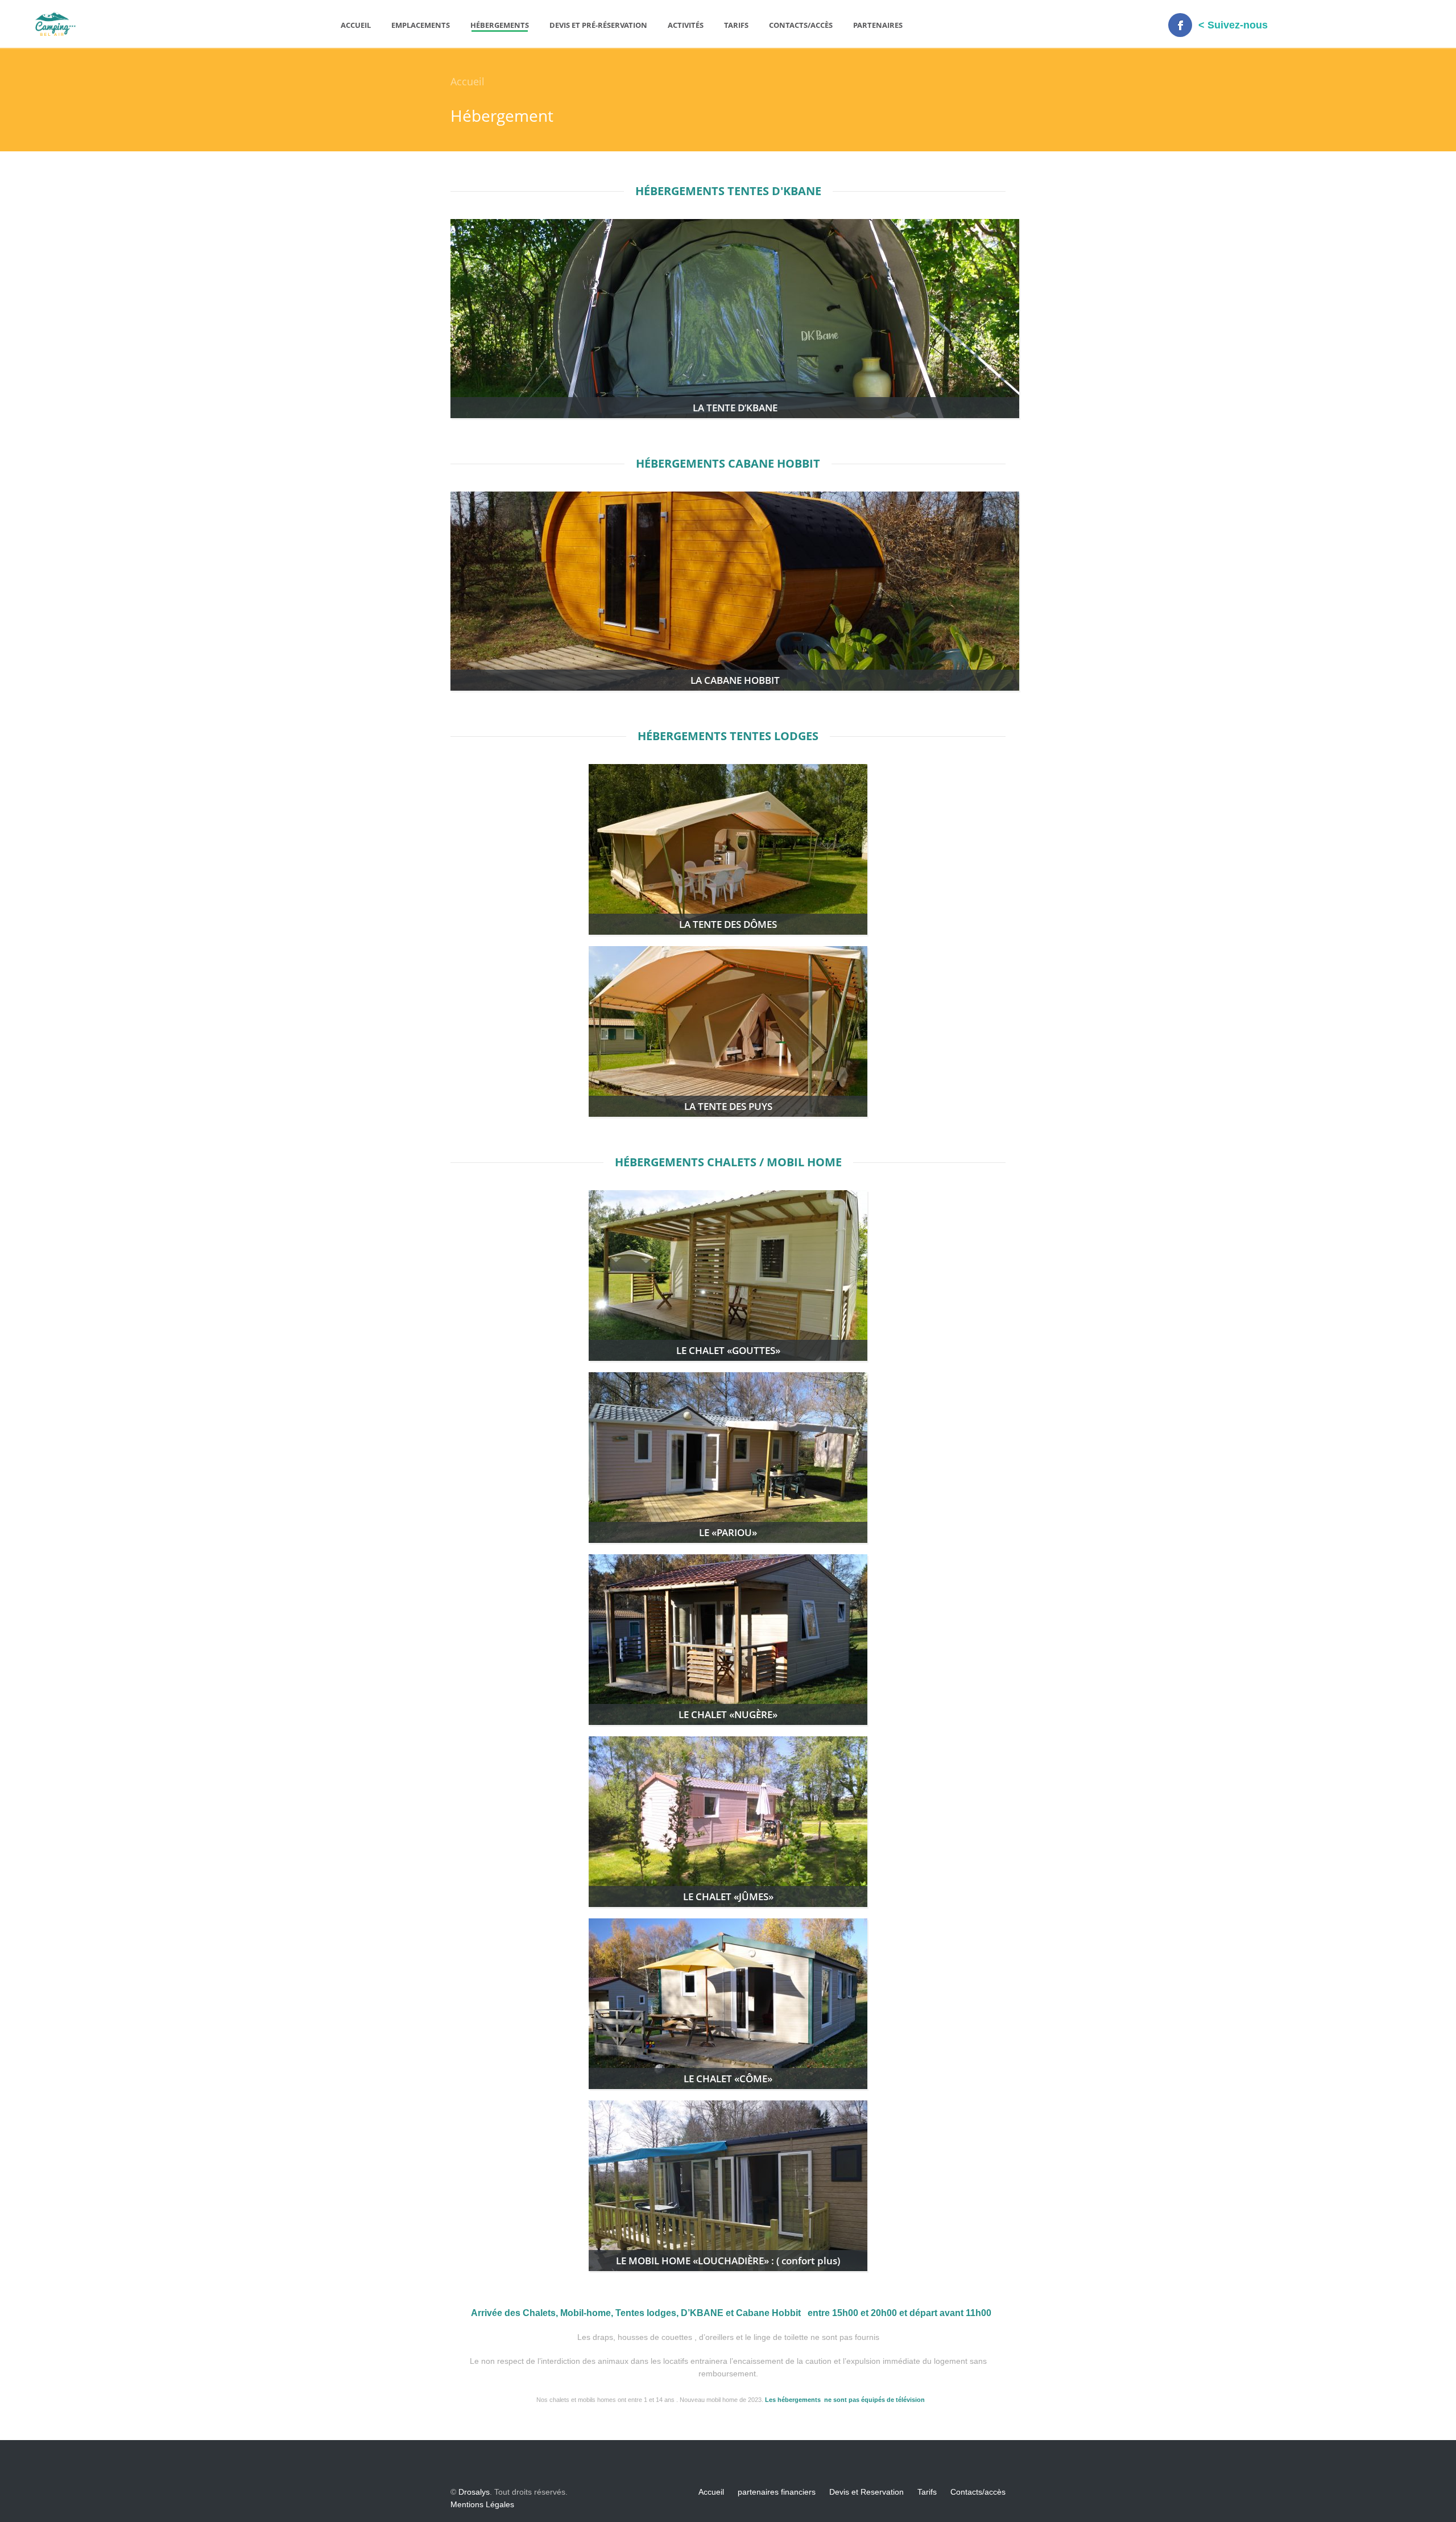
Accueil (356, 25)
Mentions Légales (482, 2504)
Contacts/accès (801, 25)
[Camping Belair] (55, 33)
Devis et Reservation (866, 2492)
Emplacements (421, 25)
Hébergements (500, 25)
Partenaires (878, 25)
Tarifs (736, 25)
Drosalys (474, 2492)
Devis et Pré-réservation (598, 25)
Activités (686, 25)
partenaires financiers (777, 2492)
